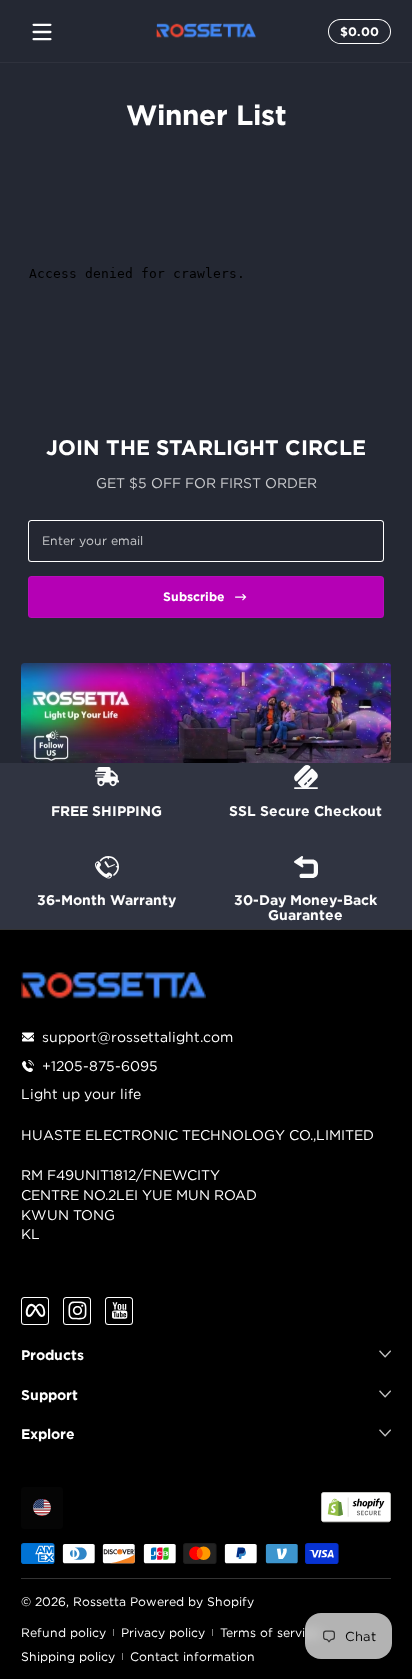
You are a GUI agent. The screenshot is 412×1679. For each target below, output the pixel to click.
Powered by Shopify (192, 1601)
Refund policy (63, 1632)
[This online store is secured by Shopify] (356, 1507)
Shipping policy (68, 1656)
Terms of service (269, 1632)
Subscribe (194, 596)
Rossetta (99, 1601)
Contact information (192, 1656)
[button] (356, 32)
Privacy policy (163, 1632)
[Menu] (42, 32)
